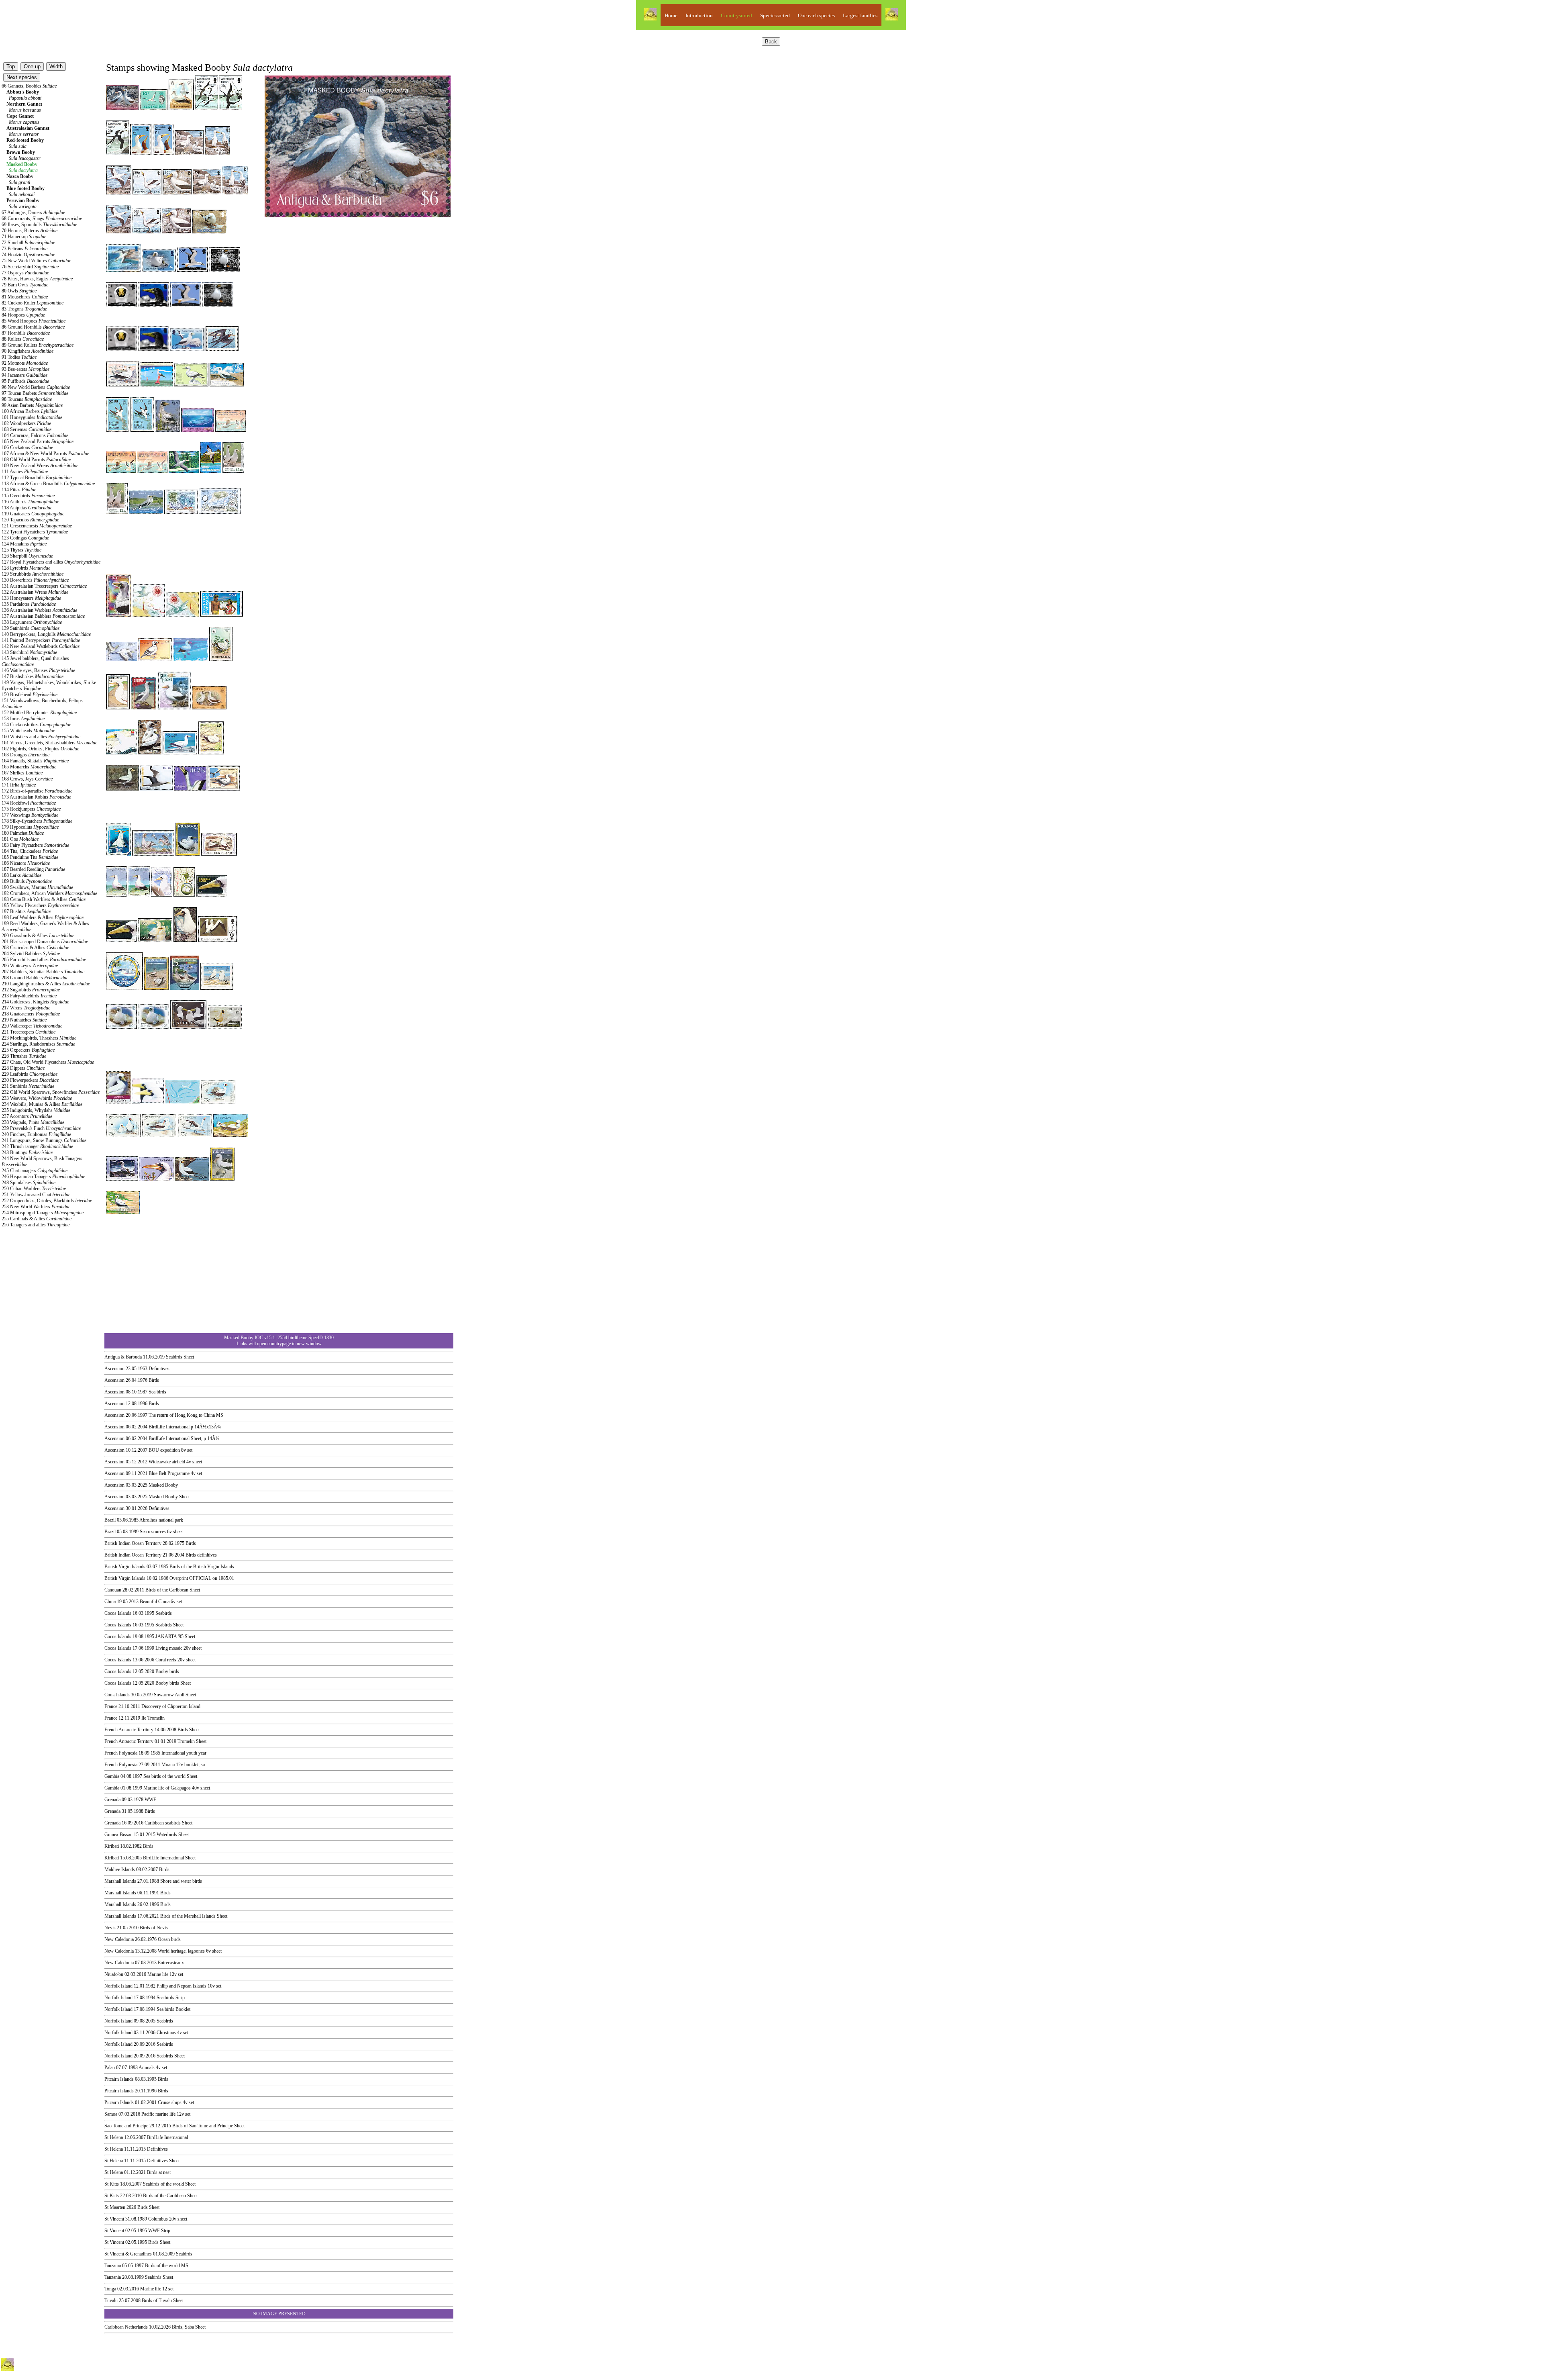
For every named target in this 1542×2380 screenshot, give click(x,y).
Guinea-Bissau (118, 1835)
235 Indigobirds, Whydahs (36, 1110)
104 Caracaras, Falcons (35, 435)
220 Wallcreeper (32, 1026)
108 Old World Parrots (36, 460)
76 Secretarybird (30, 267)
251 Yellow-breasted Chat (36, 1195)
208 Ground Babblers (35, 978)
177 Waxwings (30, 815)
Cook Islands (117, 1695)
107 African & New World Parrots (45, 454)
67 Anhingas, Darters (33, 212)
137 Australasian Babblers (43, 616)
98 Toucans (27, 399)
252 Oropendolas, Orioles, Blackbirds (47, 1201)
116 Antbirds (30, 502)
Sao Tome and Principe (126, 2126)
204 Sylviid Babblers (31, 954)
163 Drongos (25, 755)
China (110, 1602)
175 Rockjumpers (31, 809)
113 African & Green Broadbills (48, 484)
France (111, 1706)
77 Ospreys (25, 273)
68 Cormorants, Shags (42, 219)
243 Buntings (27, 1152)
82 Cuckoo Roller (33, 303)
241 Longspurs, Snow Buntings (44, 1140)
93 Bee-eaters (25, 369)
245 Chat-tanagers (35, 1171)
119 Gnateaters (33, 514)
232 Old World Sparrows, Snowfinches (51, 1092)
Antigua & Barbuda (123, 1357)
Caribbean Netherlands (126, 2327)
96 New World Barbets (36, 387)
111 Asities (25, 472)
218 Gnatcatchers (31, 1014)
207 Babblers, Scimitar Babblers (43, 972)
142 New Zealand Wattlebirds (41, 646)
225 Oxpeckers (28, 1050)
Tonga (110, 2289)
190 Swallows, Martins (37, 887)
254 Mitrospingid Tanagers (43, 1213)
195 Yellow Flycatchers (40, 905)
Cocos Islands (118, 1613)
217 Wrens (26, 1008)
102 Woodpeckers (26, 423)
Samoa (111, 2114)
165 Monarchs (29, 767)
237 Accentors (27, 1116)
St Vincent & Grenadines (128, 2254)
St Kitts (112, 2184)
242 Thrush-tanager (37, 1146)
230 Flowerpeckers (30, 1080)
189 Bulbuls (27, 881)
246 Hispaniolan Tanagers (43, 1177)
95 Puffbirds (25, 381)
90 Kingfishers (28, 351)
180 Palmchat (23, 833)
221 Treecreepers (29, 1032)
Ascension (114, 1369)
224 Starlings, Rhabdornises (38, 1044)
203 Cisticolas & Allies (35, 948)
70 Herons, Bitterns (30, 231)
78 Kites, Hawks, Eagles (37, 279)
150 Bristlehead (30, 695)
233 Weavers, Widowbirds (37, 1098)
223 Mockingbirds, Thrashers (39, 1038)
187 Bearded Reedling (33, 869)
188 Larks (21, 875)
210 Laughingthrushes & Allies (46, 984)
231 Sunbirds (28, 1086)
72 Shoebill (28, 243)
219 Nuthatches (24, 1020)
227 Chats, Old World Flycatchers (48, 1062)
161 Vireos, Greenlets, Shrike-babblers (49, 743)
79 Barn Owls (25, 285)
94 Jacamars (24, 375)
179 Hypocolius (30, 827)
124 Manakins (24, 544)
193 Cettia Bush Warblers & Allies (44, 899)
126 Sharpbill (27, 556)
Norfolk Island (118, 1986)
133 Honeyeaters (31, 598)
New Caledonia (119, 1939)
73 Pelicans (24, 249)
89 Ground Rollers (38, 345)
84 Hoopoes (23, 315)
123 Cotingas (25, 538)
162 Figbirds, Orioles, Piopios (40, 749)
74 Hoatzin (28, 255)
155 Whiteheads (28, 731)
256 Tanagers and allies (36, 1225)
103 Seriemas (27, 429)
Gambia (112, 1776)
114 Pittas (19, 490)
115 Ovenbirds (28, 496)
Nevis (110, 1928)
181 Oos (20, 839)
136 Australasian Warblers (39, 610)
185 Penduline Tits (30, 857)
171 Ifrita (19, 785)
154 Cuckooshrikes (36, 725)
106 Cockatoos (27, 447)
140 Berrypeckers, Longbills (46, 634)
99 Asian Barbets (32, 405)
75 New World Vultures (36, 261)
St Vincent (114, 2219)
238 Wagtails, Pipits (33, 1122)
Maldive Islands (120, 1869)
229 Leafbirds (30, 1074)
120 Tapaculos (30, 520)
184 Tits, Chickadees (30, 851)
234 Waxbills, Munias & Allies (42, 1104)
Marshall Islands (120, 1881)
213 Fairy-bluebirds (29, 996)
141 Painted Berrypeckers (41, 640)
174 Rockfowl (29, 803)
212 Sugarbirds (31, 990)
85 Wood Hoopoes (34, 321)
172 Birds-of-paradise (37, 791)
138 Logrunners (32, 622)
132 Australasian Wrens (35, 592)
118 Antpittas (27, 508)
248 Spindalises (29, 1183)
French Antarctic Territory (129, 1730)
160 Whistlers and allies (41, 737)
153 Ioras (23, 719)
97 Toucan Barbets (35, 393)
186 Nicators (26, 863)
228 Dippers (23, 1068)
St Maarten (115, 2207)
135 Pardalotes (29, 604)
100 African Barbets (30, 411)
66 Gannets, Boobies (29, 86)
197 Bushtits (26, 911)
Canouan (113, 1590)
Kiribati (112, 1846)
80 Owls (19, 291)
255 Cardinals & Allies (37, 1219)
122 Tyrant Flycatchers (35, 532)
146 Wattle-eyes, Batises (38, 670)
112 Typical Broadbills (37, 478)
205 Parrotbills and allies (44, 960)
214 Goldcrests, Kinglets (35, 1002)
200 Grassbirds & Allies (38, 936)
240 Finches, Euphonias (36, 1134)
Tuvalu (111, 2300)
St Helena (114, 2137)
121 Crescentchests (37, 526)
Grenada (112, 1800)
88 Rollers (23, 339)
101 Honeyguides (32, 417)
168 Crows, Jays (27, 779)
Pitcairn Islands (119, 2079)
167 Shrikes (22, 773)
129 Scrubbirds (33, 574)
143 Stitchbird (29, 652)
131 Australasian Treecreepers (44, 586)
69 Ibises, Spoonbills (39, 225)
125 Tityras (21, 550)
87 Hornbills (26, 333)
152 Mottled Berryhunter (39, 713)
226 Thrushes (24, 1056)
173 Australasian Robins (36, 797)
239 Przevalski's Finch (41, 1128)
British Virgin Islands (125, 1567)
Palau (110, 2067)
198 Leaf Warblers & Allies (43, 917)
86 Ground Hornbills (33, 327)
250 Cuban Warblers (34, 1189)
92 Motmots (25, 363)
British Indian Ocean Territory (133, 1543)
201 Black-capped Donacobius (45, 942)
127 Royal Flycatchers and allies (51, 562)
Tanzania (113, 2266)
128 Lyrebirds (26, 568)
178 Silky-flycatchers (37, 821)
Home (671, 15)
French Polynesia (121, 1753)
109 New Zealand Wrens (40, 466)
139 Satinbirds (31, 628)
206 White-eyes (30, 966)
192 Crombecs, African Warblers (49, 893)
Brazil (110, 1520)
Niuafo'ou (114, 1974)
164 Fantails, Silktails (35, 761)
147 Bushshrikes (33, 676)
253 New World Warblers (36, 1207)
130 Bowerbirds (35, 580)
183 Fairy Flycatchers (35, 845)
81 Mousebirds (25, 297)
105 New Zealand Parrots (38, 441)
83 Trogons (24, 309)
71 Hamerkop (24, 237)
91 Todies (19, 357)
